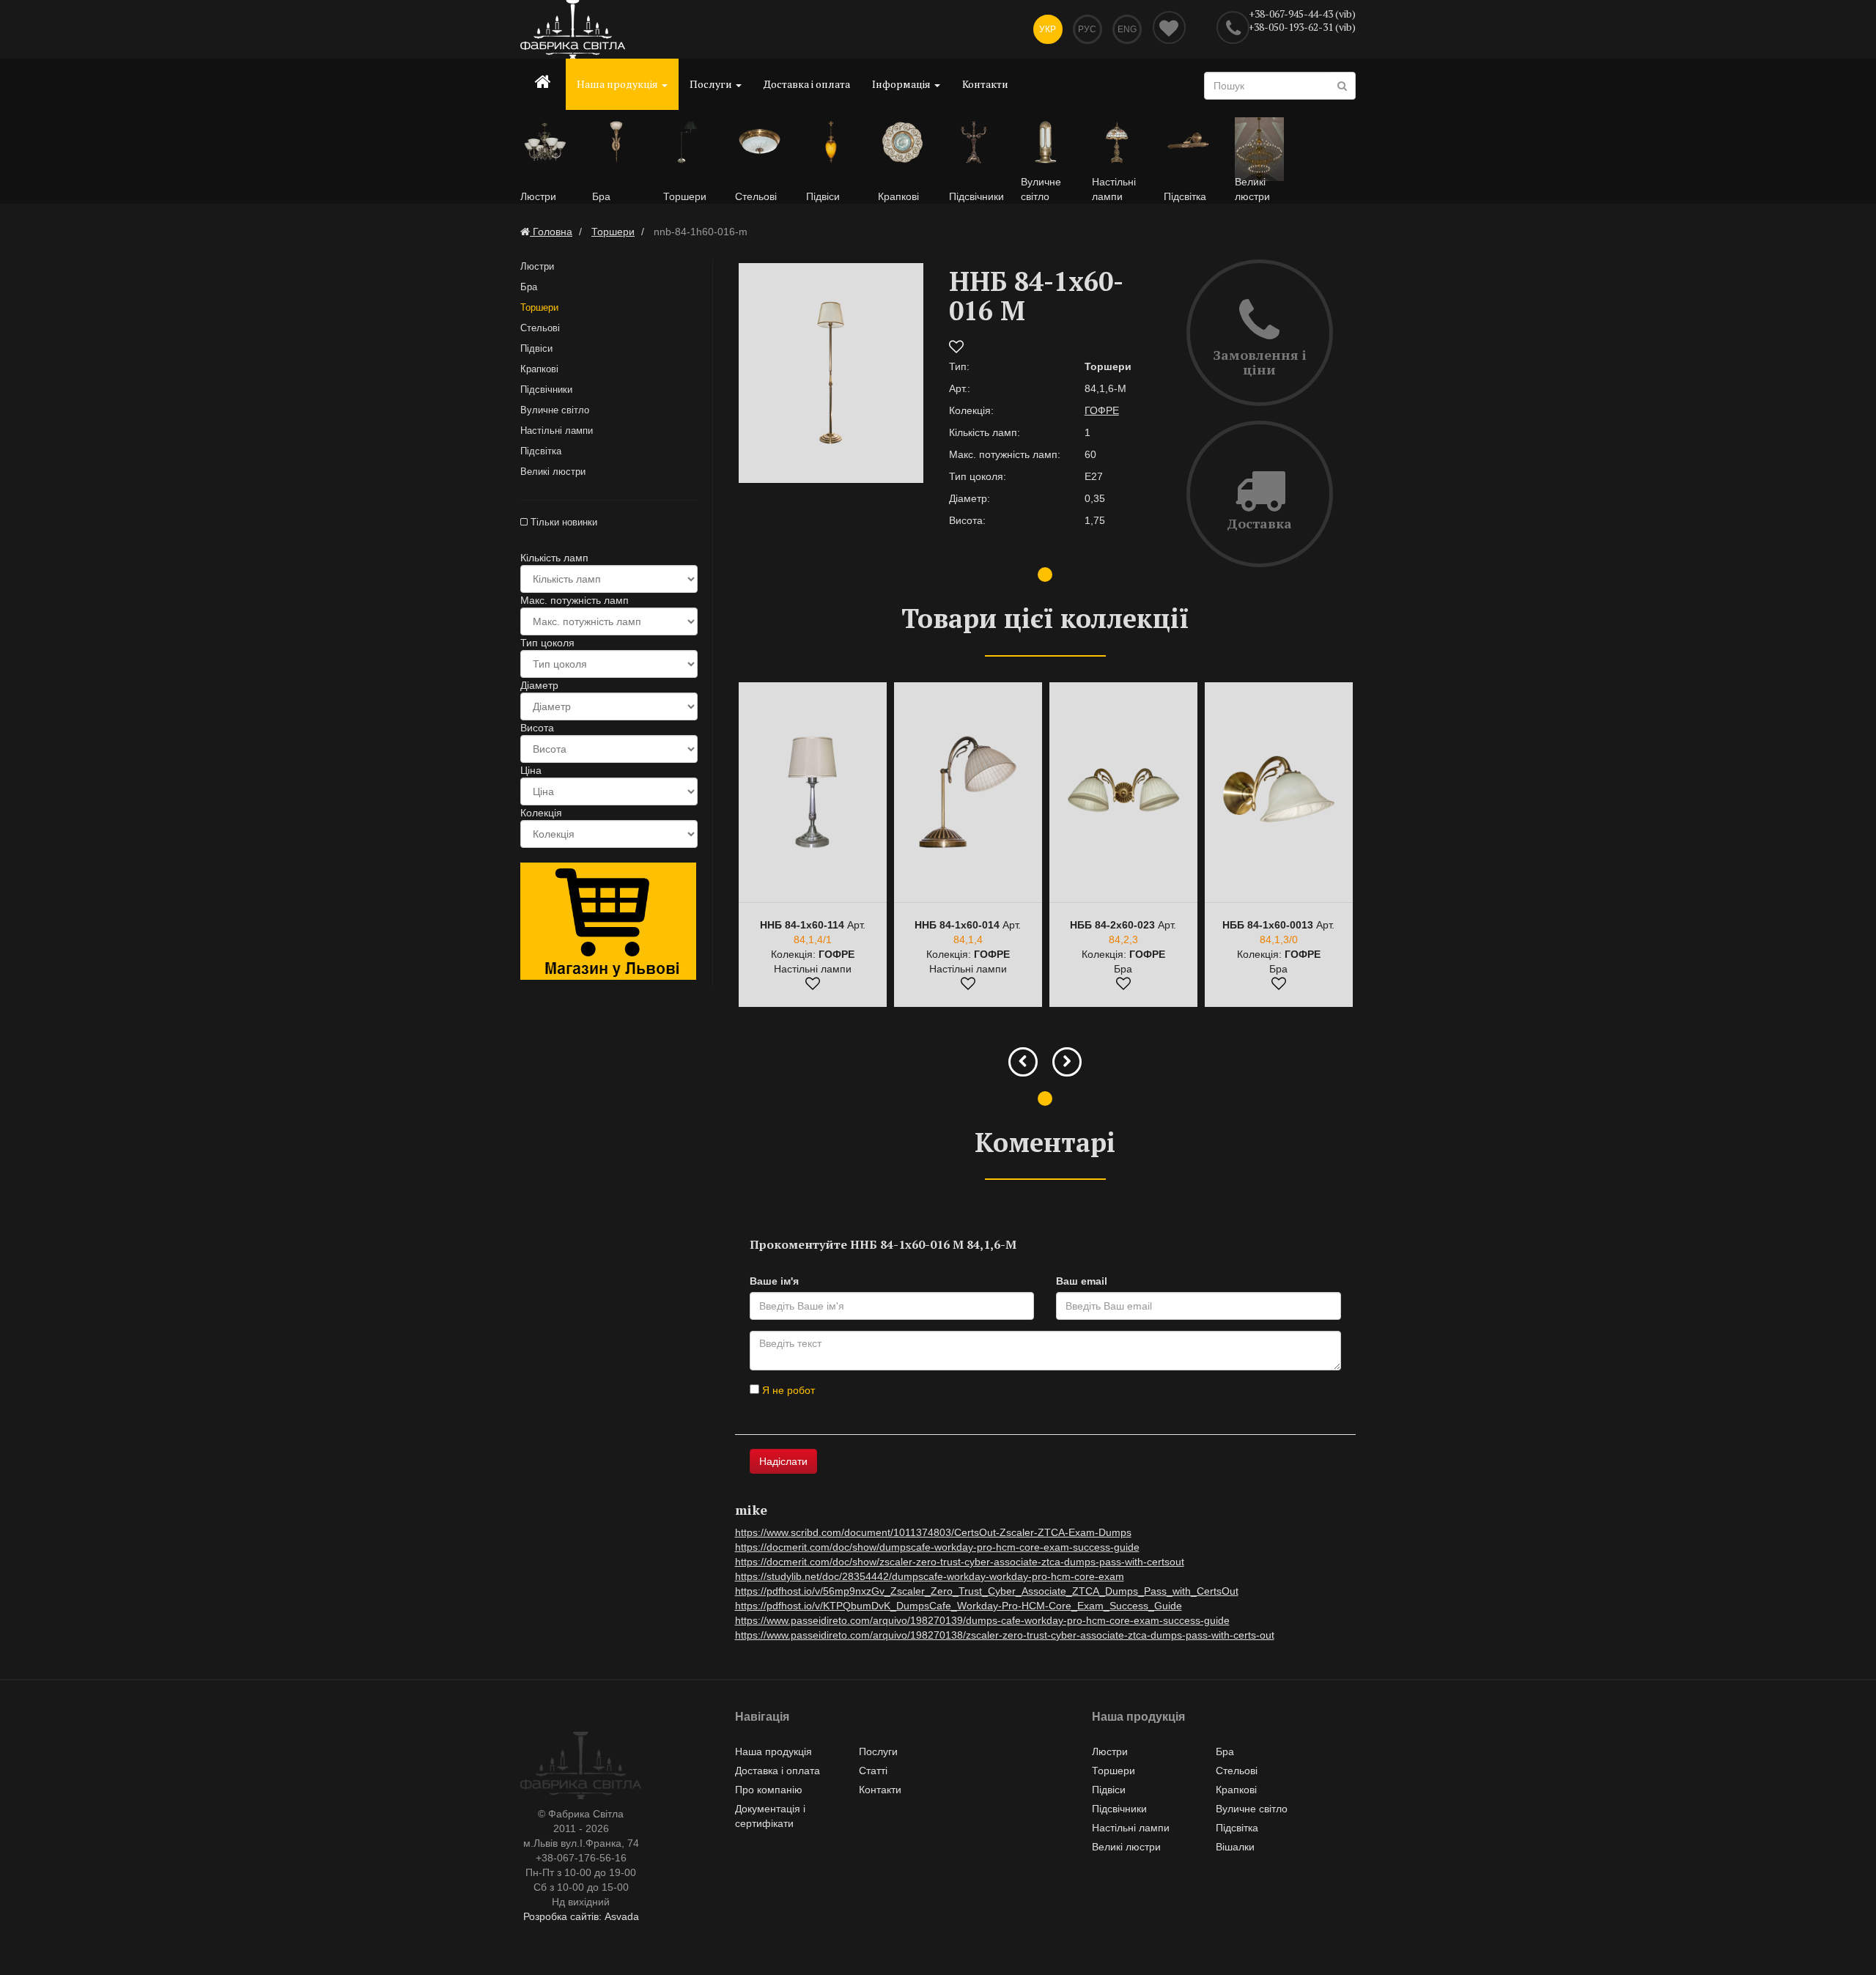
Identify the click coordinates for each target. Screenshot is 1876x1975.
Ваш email (1082, 1281)
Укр (1048, 29)
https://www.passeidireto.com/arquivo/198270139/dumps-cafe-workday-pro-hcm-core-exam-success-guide (982, 1620)
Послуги (712, 84)
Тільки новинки (562, 522)
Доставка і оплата (807, 84)
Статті (873, 1771)
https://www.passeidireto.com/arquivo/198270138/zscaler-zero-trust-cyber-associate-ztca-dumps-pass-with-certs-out (1005, 1635)
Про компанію (769, 1790)
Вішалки (1235, 1847)
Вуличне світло (555, 410)
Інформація (902, 84)
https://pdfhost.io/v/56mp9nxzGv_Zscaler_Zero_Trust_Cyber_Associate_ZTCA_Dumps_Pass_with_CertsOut (987, 1591)
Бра (529, 287)
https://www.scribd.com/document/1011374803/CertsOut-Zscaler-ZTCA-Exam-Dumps (933, 1532)
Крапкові (539, 369)
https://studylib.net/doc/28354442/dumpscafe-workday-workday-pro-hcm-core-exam (930, 1576)
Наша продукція (618, 84)
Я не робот (787, 1390)
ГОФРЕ (1102, 410)
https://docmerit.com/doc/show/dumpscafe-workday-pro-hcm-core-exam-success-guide (937, 1547)
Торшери (539, 307)
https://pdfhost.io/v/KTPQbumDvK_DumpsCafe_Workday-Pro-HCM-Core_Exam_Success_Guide (959, 1606)
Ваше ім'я (774, 1281)
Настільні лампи (557, 431)
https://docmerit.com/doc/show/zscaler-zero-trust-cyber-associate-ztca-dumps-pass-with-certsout (960, 1562)
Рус (1087, 29)
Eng (1127, 29)
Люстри (537, 266)
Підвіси (536, 348)
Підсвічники (546, 390)
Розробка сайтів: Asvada (581, 1916)
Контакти (985, 84)
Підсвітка (541, 451)
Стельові (540, 328)
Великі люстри (553, 472)
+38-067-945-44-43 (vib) (1302, 14)
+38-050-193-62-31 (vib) (1302, 27)
